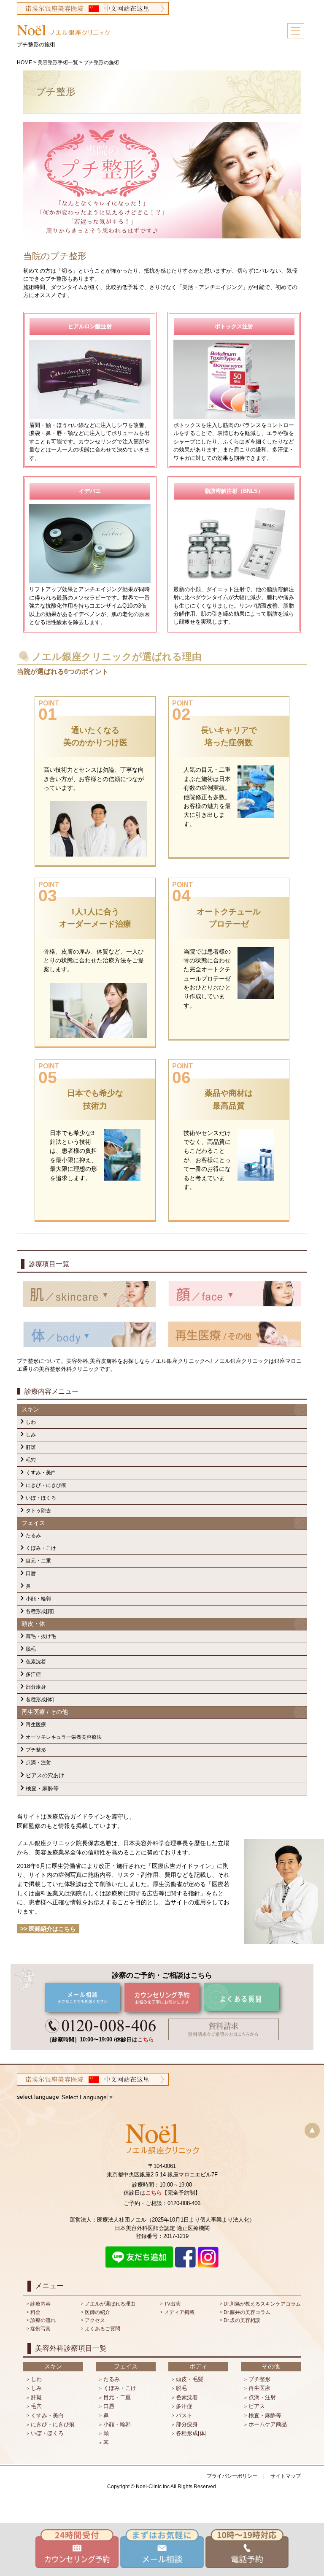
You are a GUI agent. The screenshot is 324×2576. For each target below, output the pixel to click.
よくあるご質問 (103, 2329)
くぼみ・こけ (41, 1548)
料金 (35, 2312)
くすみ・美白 (41, 1473)
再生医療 (36, 1725)
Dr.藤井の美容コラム (247, 2312)
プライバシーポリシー (232, 2476)
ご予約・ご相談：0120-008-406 (162, 2203)
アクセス (95, 2320)
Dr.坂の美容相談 (242, 2320)
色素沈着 (36, 1662)
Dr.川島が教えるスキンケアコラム (262, 2304)
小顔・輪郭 (38, 1599)
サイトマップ (286, 2476)
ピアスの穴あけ (45, 1775)
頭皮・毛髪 (190, 2379)
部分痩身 (36, 1687)
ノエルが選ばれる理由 (110, 2304)
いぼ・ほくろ (41, 1498)
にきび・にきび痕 (46, 1485)
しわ (31, 1422)
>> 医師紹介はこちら (48, 1929)
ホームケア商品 (268, 2424)
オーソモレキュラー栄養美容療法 (64, 1737)
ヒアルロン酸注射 (90, 326)
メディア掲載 (179, 2312)
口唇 (31, 1573)
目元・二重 (38, 1561)
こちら (146, 2039)
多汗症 (33, 1674)
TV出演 (172, 2304)
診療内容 (40, 2304)
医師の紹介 (97, 2312)
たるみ (33, 1535)
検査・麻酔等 (42, 1788)
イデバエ (90, 491)
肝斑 (31, 1447)
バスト (184, 2415)
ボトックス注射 (234, 326)
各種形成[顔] (40, 1611)
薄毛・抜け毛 (41, 1636)
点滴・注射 (38, 1762)
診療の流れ (43, 2320)
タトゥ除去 (38, 1511)
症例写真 (40, 2329)
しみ (31, 1435)
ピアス (257, 2406)
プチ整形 (36, 1750)
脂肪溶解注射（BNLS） (234, 491)
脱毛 (31, 1649)
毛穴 (31, 1460)
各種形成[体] (40, 1700)
